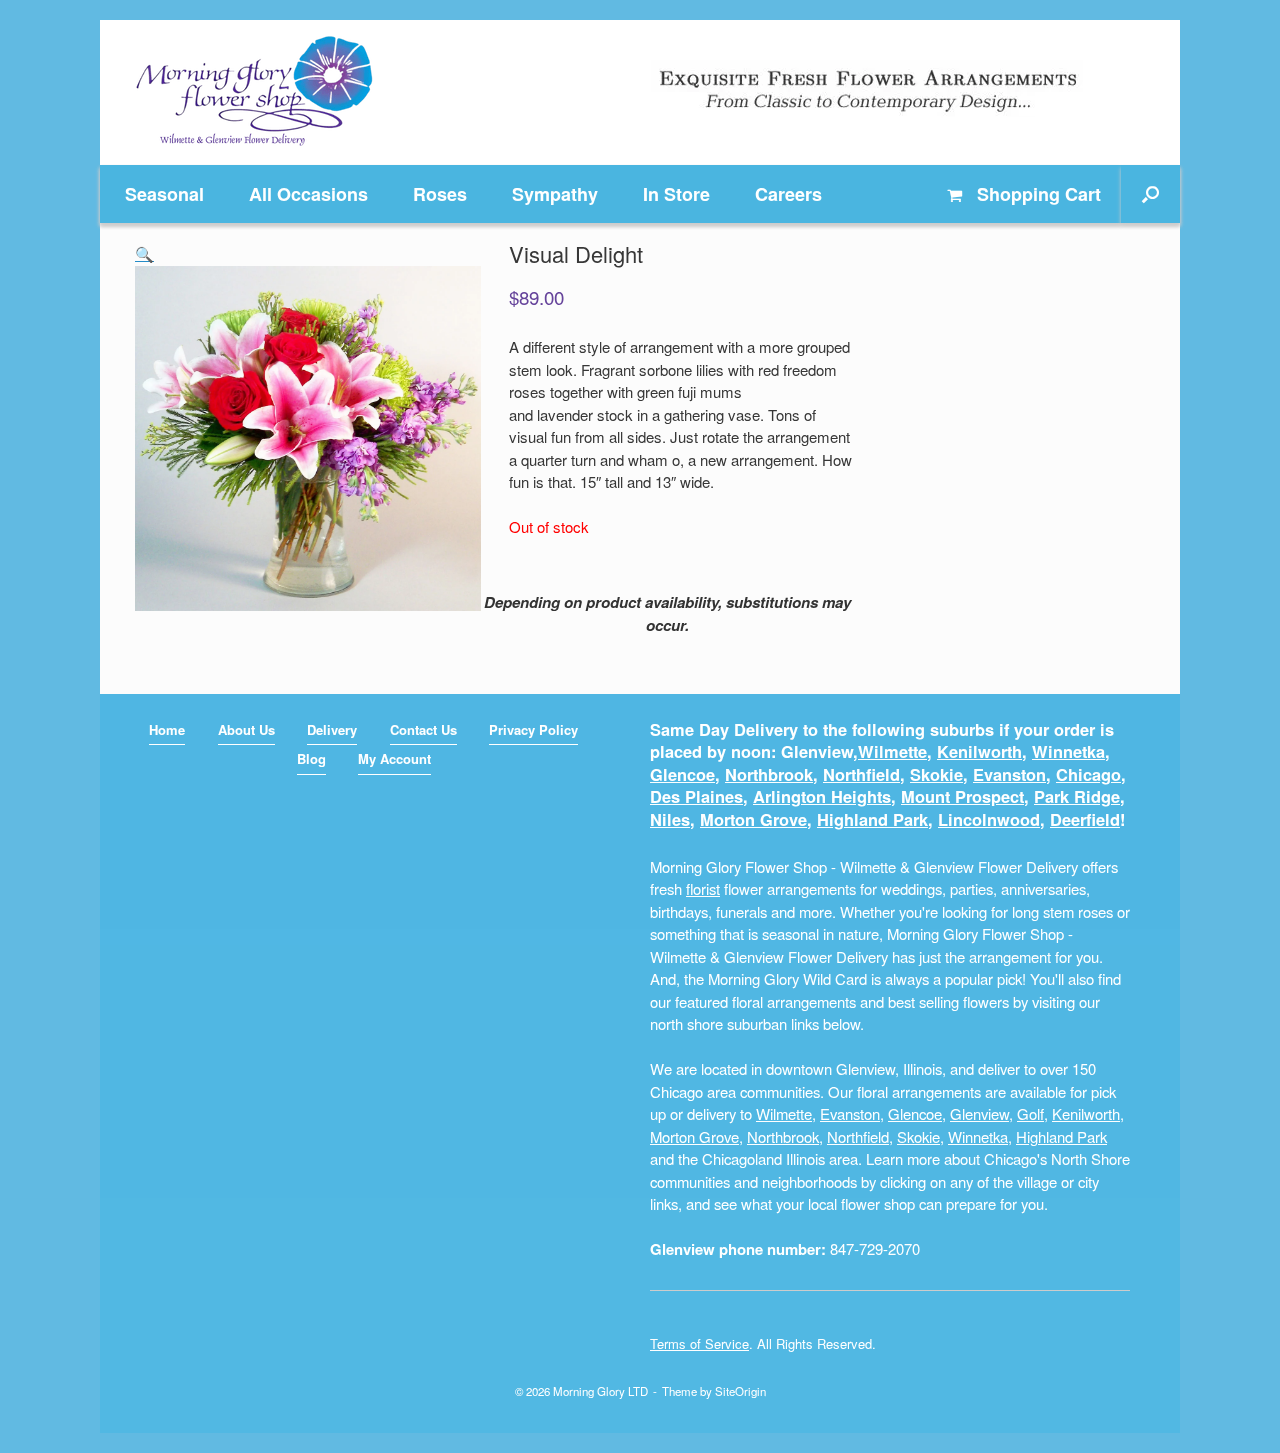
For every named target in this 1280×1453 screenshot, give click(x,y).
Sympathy (555, 194)
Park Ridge (1077, 796)
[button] (1150, 194)
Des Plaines (696, 796)
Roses (440, 194)
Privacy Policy (533, 729)
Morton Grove (753, 819)
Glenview (979, 1113)
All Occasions (308, 194)
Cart (1039, 194)
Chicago (1088, 774)
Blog (311, 758)
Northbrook (769, 774)
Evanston (1009, 774)
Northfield (861, 774)
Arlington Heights (822, 796)
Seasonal (164, 194)
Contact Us (423, 729)
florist (703, 888)
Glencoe (682, 774)
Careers (788, 194)
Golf (1030, 1113)
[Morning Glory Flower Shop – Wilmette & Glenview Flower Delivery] (254, 92)
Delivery (332, 729)
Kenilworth (979, 751)
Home (167, 729)
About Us (246, 729)
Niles (670, 819)
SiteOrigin (740, 1391)
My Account (394, 758)
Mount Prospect (962, 796)
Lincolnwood (989, 819)
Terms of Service (699, 1343)
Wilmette (892, 751)
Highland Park (872, 819)
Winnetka (1068, 751)
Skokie (936, 774)
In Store (676, 194)
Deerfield (1085, 819)
